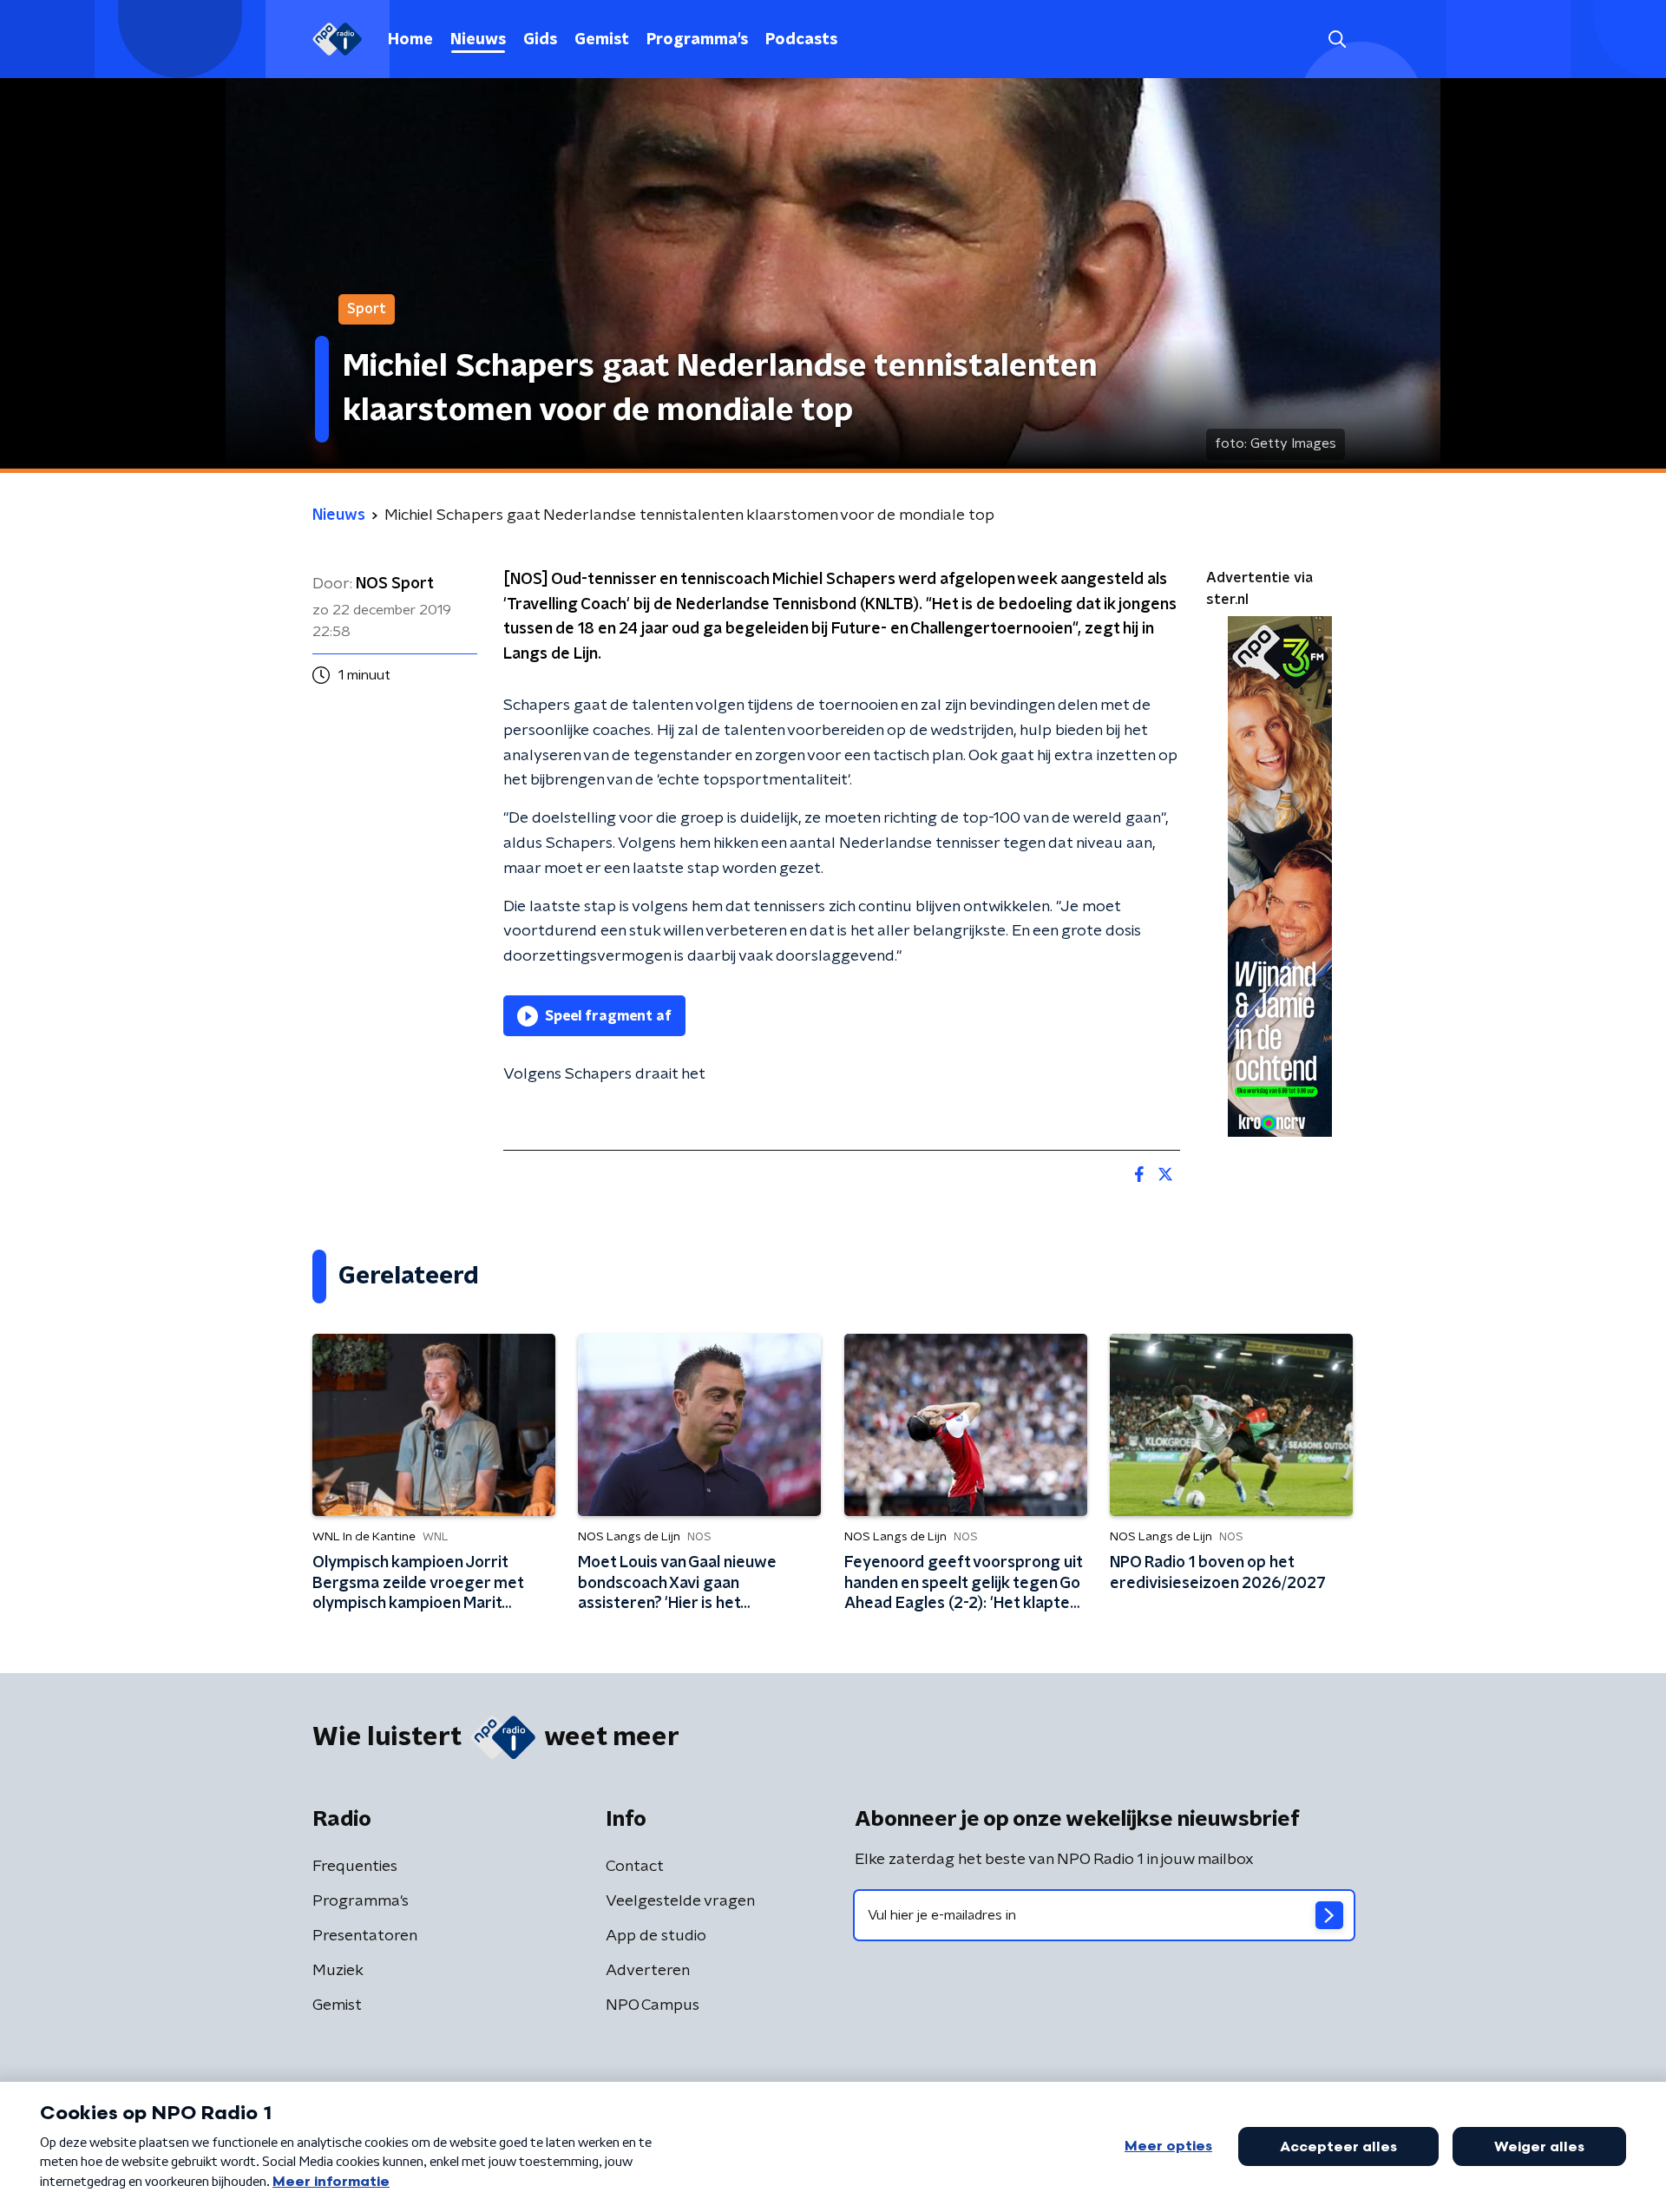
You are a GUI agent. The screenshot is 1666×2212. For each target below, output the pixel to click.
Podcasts (801, 40)
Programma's (697, 40)
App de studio (656, 1936)
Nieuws (478, 40)
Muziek (338, 1971)
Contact (635, 1867)
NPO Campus (653, 2005)
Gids (540, 40)
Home (410, 40)
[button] (1337, 39)
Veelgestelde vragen (680, 1901)
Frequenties (355, 1867)
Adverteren (648, 1971)
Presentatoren (365, 1936)
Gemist (602, 40)
